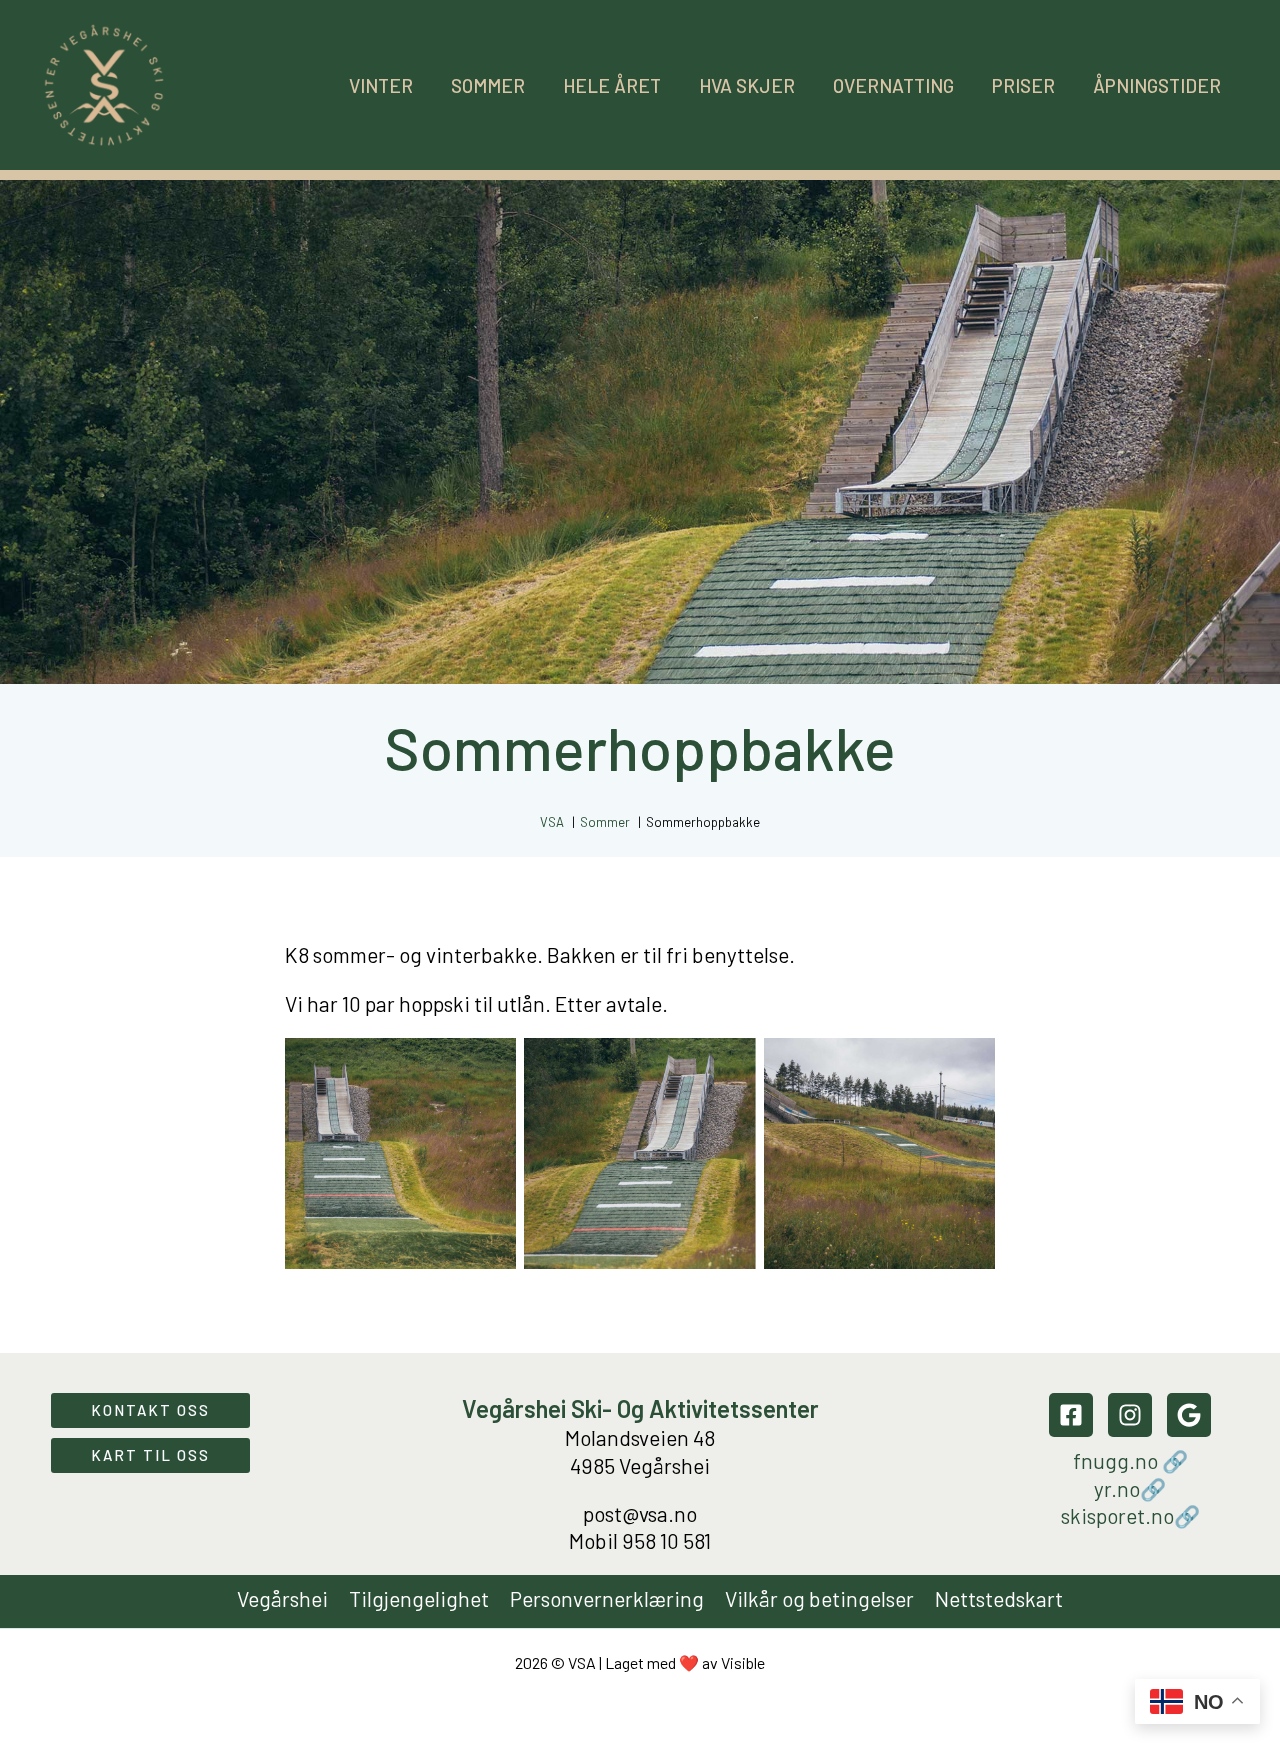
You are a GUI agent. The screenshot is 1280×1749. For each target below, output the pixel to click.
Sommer (488, 85)
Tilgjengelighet (419, 1598)
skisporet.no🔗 (1130, 1515)
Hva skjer (747, 85)
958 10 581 (666, 1540)
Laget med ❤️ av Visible (685, 1662)
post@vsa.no (640, 1513)
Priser (1023, 85)
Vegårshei (282, 1598)
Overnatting (893, 85)
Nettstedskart (999, 1598)
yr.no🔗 (1130, 1488)
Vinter (381, 85)
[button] (150, 1410)
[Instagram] (1130, 1415)
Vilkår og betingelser (819, 1598)
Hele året (612, 85)
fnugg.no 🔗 (1130, 1460)
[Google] (1189, 1415)
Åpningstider (1157, 85)
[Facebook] (1071, 1415)
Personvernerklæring (607, 1598)
